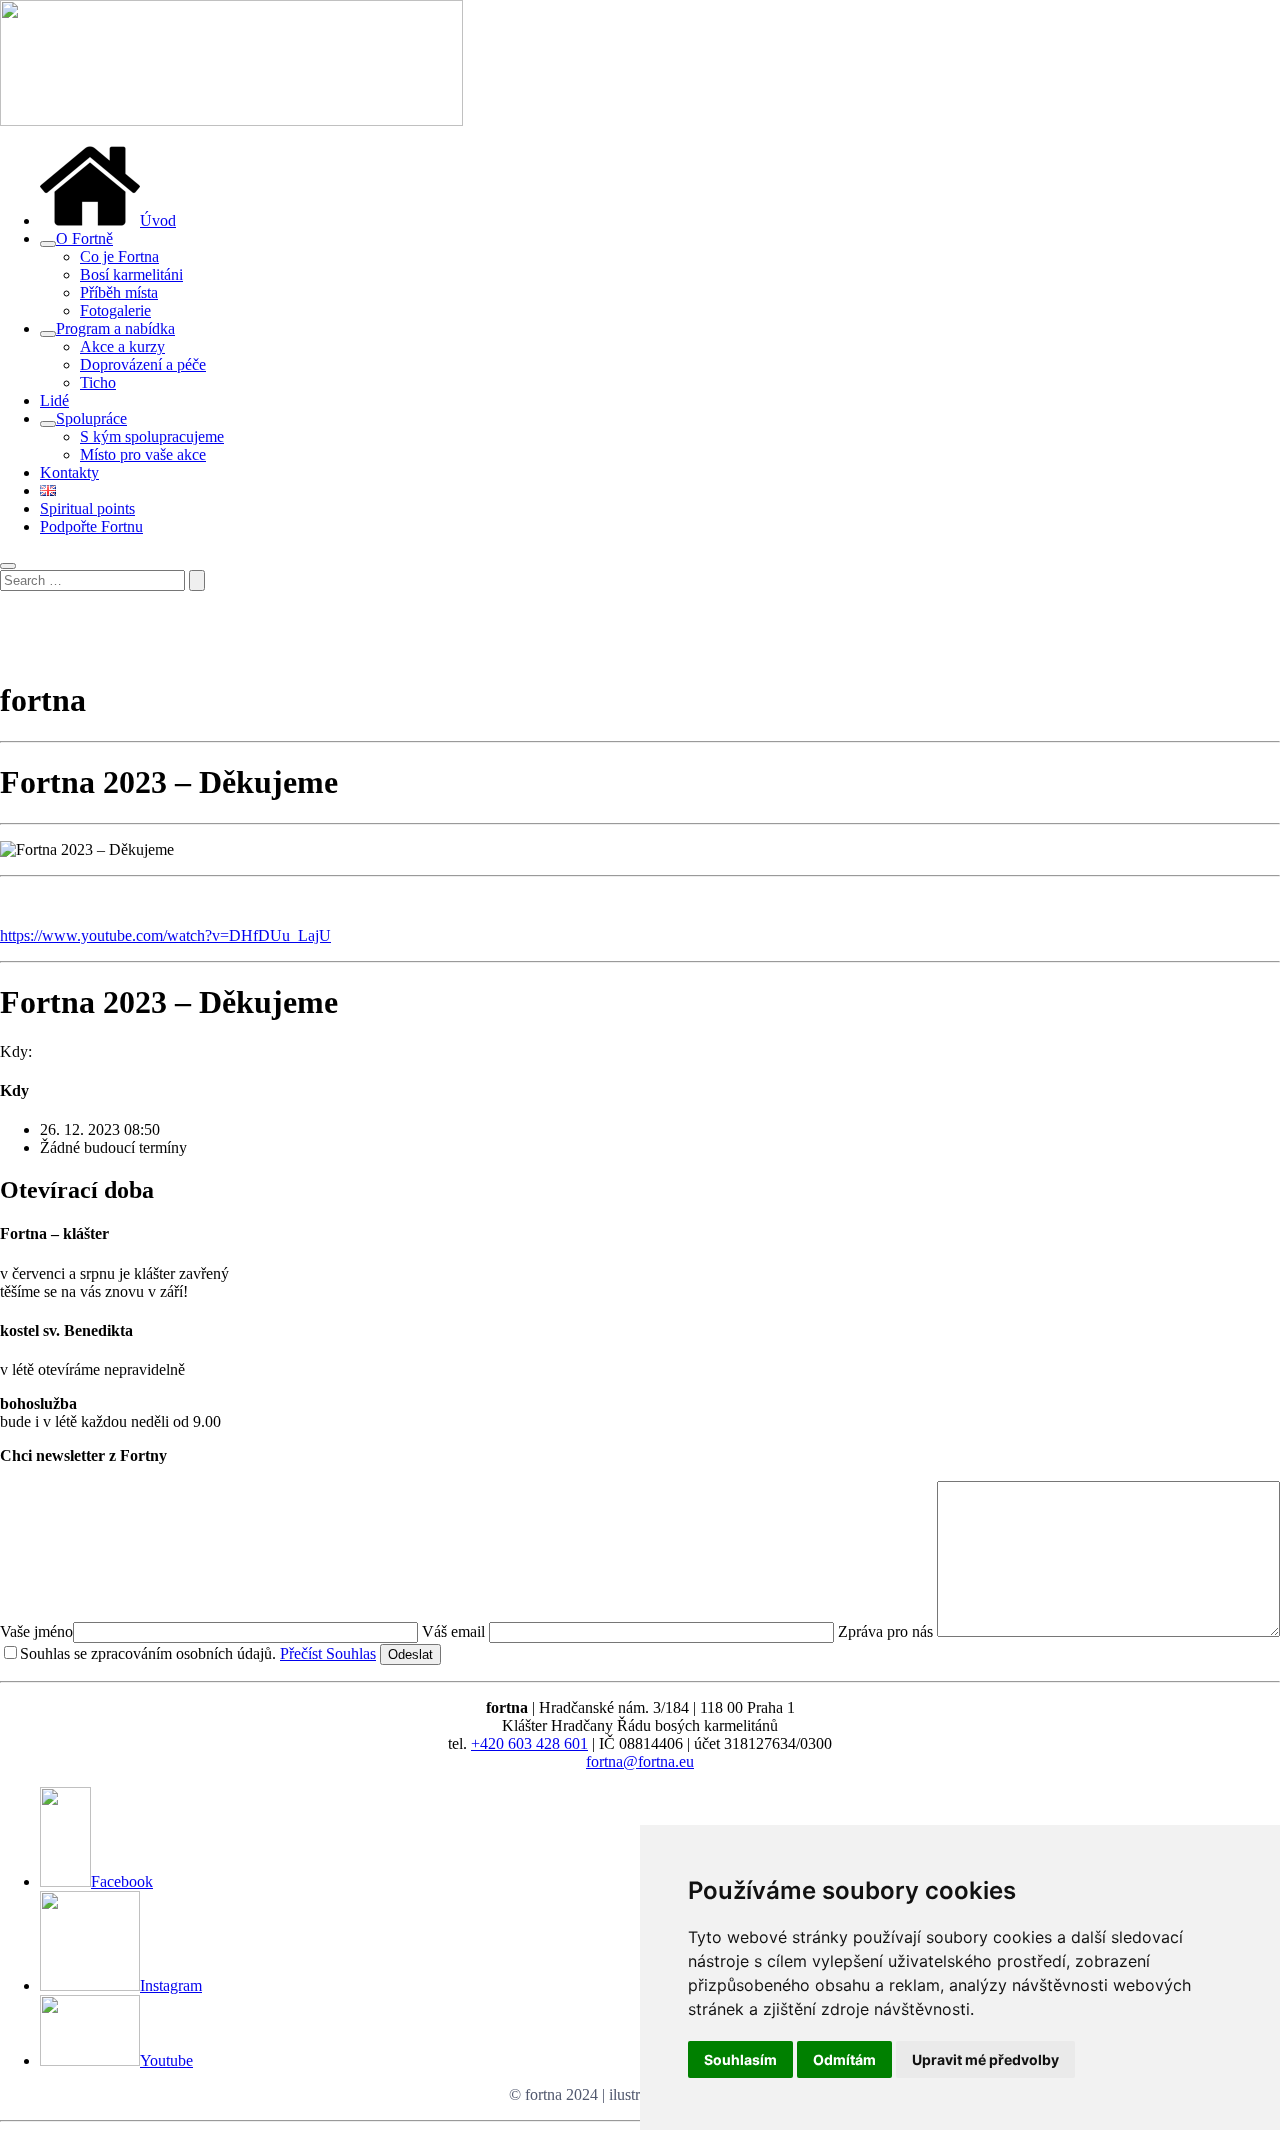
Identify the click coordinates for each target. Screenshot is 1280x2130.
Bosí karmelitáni (131, 274)
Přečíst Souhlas (328, 1653)
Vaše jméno (36, 1631)
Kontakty (69, 472)
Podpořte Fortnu (91, 526)
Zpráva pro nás (887, 1631)
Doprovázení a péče (143, 364)
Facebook (122, 1881)
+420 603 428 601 (529, 1743)
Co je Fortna (119, 256)
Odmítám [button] (844, 2059)
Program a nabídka (115, 328)
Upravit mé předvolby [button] (985, 2059)
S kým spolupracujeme (152, 436)
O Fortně (84, 238)
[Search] (197, 580)
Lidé (54, 400)
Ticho (98, 382)
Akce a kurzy (122, 346)
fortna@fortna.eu (640, 1761)
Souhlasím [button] (740, 2059)
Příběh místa (119, 292)
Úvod (158, 220)
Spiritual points (87, 508)
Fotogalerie (115, 310)
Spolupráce (91, 418)
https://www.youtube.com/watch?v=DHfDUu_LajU (165, 935)
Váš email (455, 1631)
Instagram (171, 1985)
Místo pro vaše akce (143, 454)
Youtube (166, 2060)
